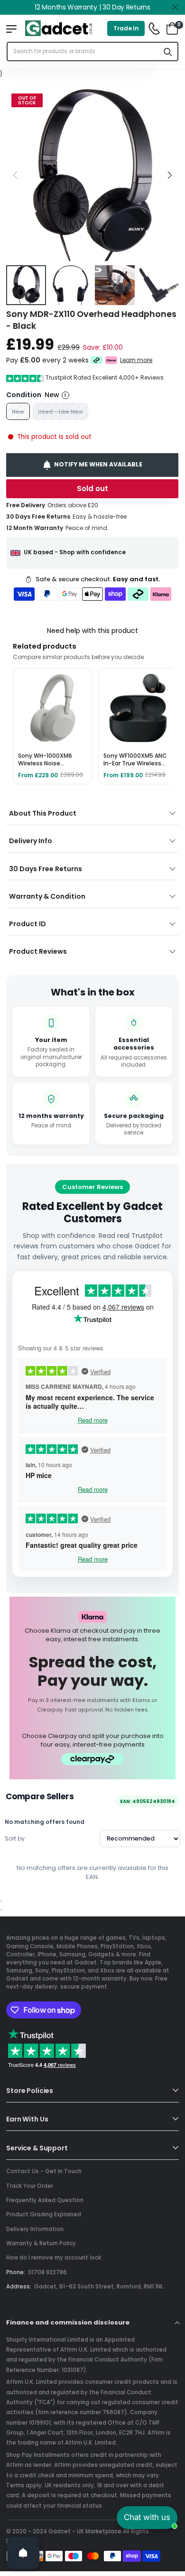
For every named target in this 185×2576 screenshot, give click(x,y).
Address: (19, 2287)
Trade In (126, 28)
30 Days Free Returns (46, 869)
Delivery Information (35, 2229)
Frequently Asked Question (45, 2200)
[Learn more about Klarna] (112, 360)
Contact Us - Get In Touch (44, 2171)
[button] (169, 175)
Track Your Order (30, 2186)
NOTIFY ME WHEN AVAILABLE (99, 464)
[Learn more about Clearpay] (97, 360)
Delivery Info (31, 841)
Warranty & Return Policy (41, 2243)
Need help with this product (92, 631)
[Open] (23, 2553)
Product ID (28, 924)
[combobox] (83, 51)
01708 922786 (47, 2272)
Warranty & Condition (47, 896)
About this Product (43, 813)
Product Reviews (38, 951)
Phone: (16, 2272)
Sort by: (15, 1838)
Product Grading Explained (44, 2214)
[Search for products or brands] (168, 51)
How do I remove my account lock (54, 2258)
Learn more (137, 360)
